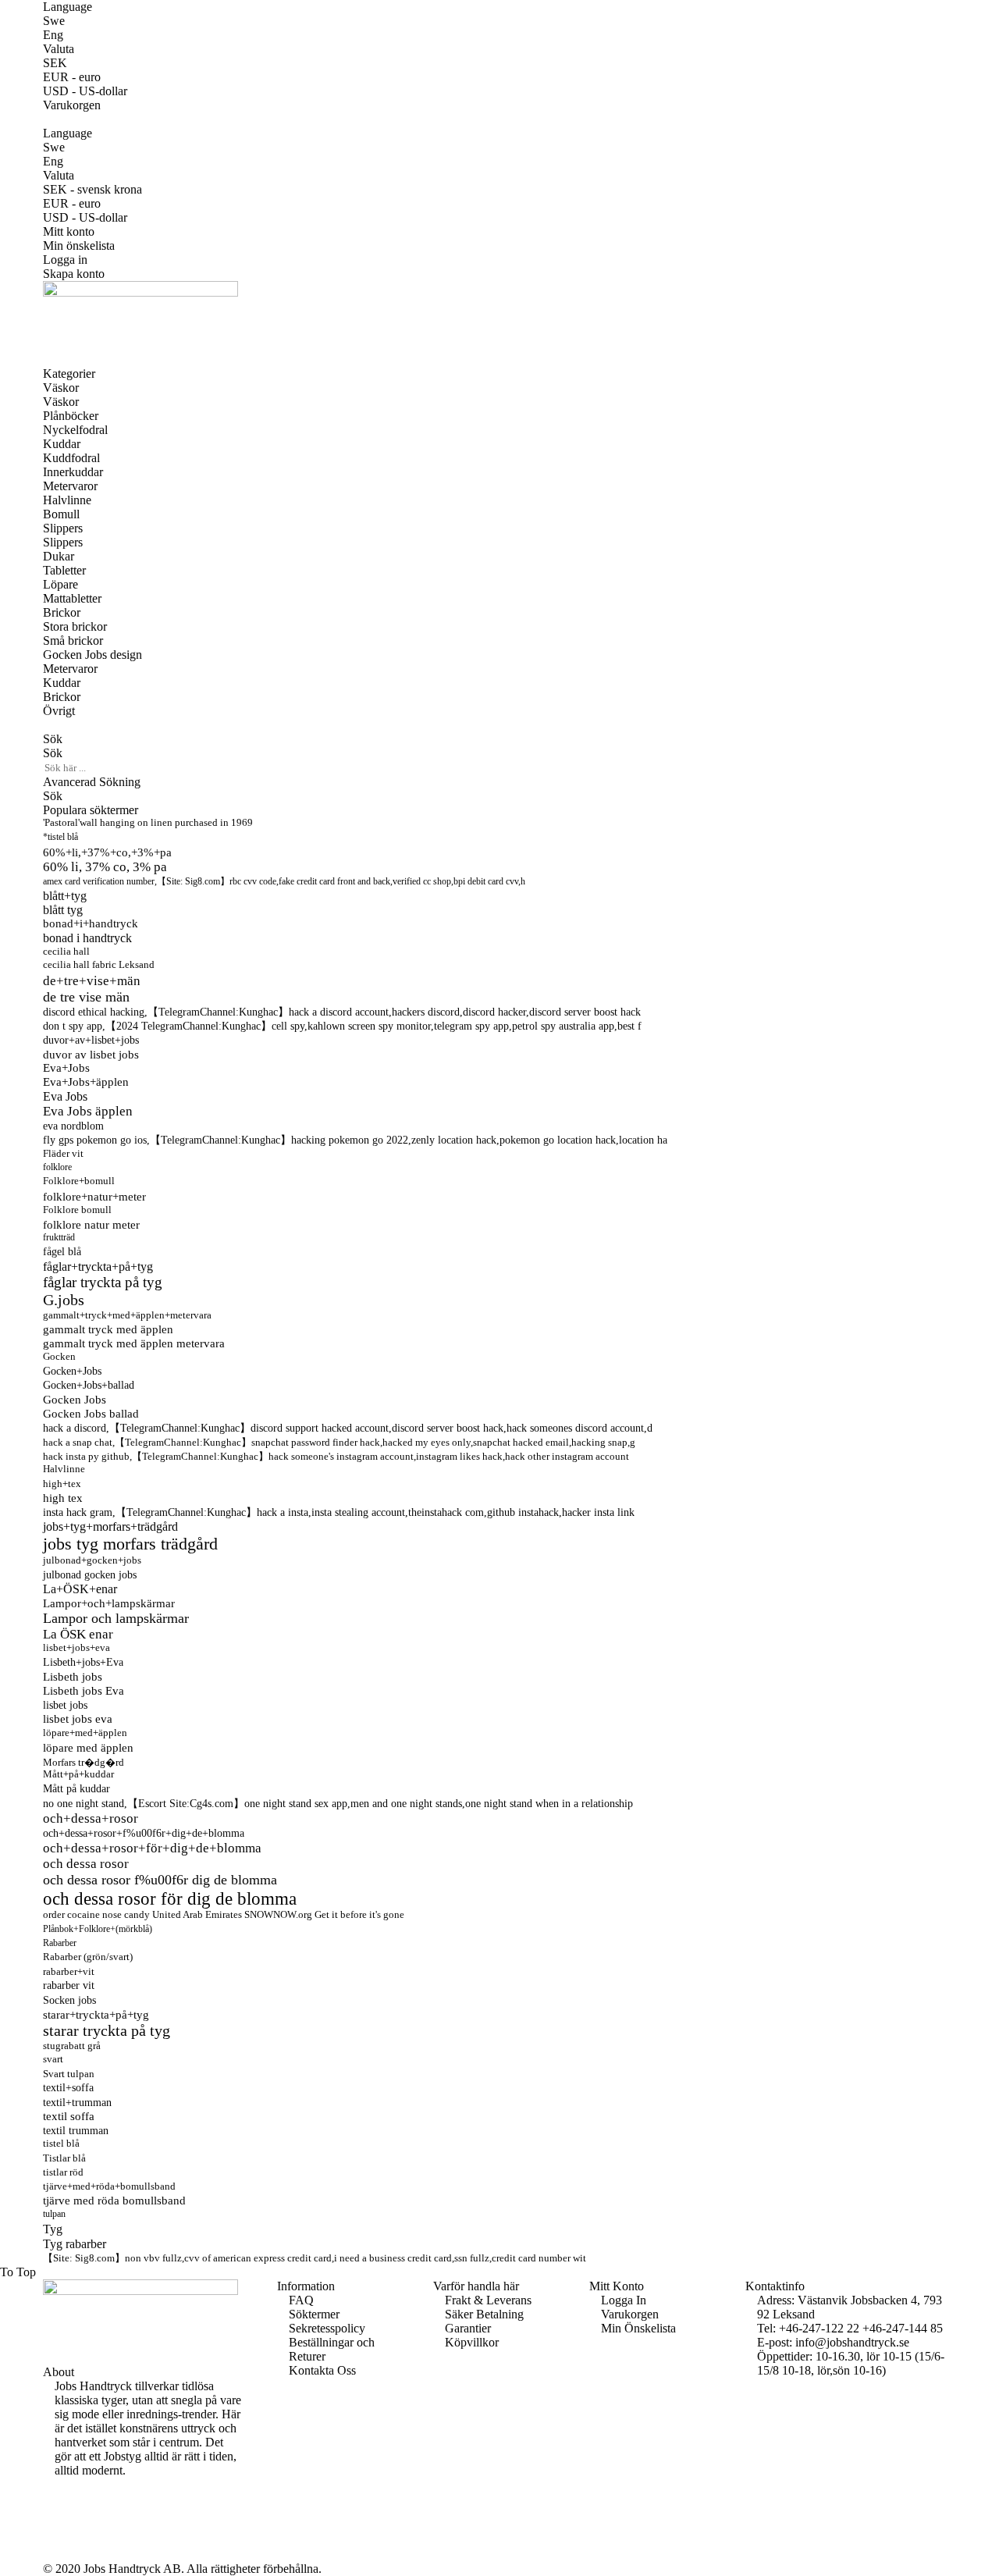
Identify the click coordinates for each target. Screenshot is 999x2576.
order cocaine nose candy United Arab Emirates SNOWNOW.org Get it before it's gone (224, 1915)
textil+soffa (68, 2088)
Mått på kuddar (76, 1789)
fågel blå (62, 1252)
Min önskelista (79, 246)
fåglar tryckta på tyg (103, 1282)
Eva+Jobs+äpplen (86, 1082)
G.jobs (64, 1300)
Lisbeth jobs (73, 1677)
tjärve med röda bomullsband (114, 2201)
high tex (63, 1498)
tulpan (54, 2214)
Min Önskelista (638, 2328)
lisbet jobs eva (78, 1719)
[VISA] (59, 2484)
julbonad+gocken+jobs (92, 1560)
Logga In (624, 2300)
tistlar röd (63, 2172)
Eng (53, 35)
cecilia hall (66, 951)
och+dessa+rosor (91, 1818)
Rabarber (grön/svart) (88, 1957)
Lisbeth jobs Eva (84, 1691)
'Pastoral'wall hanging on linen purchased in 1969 (148, 823)
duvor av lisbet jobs (91, 1054)
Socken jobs (69, 2000)
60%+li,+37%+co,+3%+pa (107, 852)
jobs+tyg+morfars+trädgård (110, 1527)
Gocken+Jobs (72, 1371)
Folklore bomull (77, 1210)
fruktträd (59, 1237)
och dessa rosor (86, 1864)
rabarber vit (69, 1985)
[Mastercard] (59, 2498)
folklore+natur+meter (94, 1196)
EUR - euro (72, 77)
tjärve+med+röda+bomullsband (109, 2186)
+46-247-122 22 (819, 2328)
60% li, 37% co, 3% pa (105, 867)
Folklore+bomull (79, 1181)
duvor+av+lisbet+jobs (91, 1040)
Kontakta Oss (322, 2370)
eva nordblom (73, 1126)
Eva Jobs (65, 1096)
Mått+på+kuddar (78, 1774)
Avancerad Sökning (92, 782)
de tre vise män (86, 997)
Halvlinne (64, 1469)
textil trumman (76, 2130)
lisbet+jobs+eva (76, 1648)
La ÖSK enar (78, 1634)
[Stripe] (59, 2555)
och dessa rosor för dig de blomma (170, 1898)
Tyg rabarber (75, 2244)
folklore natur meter (91, 1224)
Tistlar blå (64, 2158)
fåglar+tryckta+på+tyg (98, 1267)
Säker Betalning (484, 2314)
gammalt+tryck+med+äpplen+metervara (127, 1315)
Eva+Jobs (66, 1068)
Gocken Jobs (75, 1400)
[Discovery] (59, 2540)
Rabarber (60, 1943)
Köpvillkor (472, 2342)
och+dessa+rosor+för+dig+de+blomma (152, 1848)
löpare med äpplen (88, 1747)
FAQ (301, 2300)
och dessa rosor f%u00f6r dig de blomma (160, 1880)
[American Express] (59, 2512)
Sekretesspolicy (327, 2328)
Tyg (53, 2229)
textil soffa (69, 2116)
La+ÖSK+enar (80, 1589)
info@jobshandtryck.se (852, 2342)
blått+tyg (65, 896)
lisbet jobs (65, 1705)
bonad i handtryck (87, 938)
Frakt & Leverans (488, 2300)
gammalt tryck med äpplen (108, 1329)
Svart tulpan (69, 2074)
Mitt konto (69, 231)
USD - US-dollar (85, 91)
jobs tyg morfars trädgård (130, 1544)
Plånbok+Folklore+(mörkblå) (98, 1929)
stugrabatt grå (72, 2046)
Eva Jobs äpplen (88, 1111)
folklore (57, 1167)
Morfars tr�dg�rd (84, 1762)
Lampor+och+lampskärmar (109, 1603)
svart (53, 2059)
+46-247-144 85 (903, 2328)
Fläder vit (63, 1153)
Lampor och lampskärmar (116, 1618)
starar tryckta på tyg (107, 2030)
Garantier (468, 2328)
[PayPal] (59, 2526)
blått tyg (63, 910)
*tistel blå (60, 837)
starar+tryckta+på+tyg (96, 2014)
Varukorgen (630, 2314)
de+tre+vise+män (92, 981)
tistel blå (61, 2144)
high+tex (62, 1484)
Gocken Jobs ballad (91, 1414)
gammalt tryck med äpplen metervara (134, 1343)
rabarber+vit (69, 1971)
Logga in (65, 260)
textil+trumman (77, 2102)
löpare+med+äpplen (85, 1733)
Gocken (59, 1357)
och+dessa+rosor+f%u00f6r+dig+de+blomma (144, 1833)
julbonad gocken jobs (90, 1574)
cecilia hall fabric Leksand (99, 965)
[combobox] (108, 768)
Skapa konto (74, 274)
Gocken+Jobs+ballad (89, 1385)
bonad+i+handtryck (91, 923)
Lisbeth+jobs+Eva (83, 1662)
